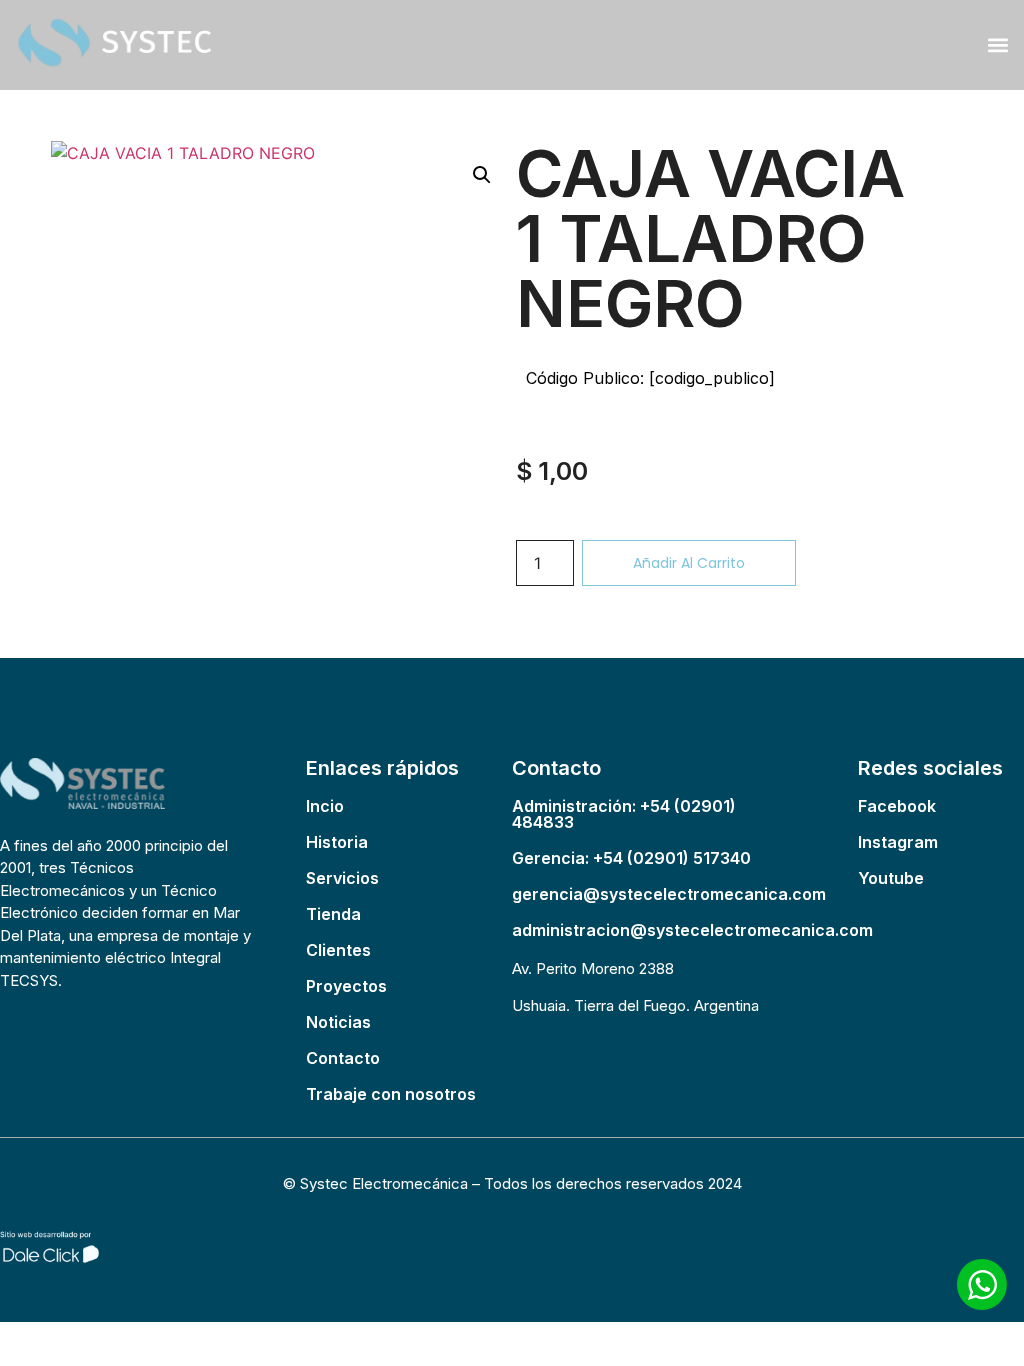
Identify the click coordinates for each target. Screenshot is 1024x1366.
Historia (337, 842)
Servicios (342, 878)
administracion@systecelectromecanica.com (692, 930)
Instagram (898, 842)
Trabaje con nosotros (391, 1094)
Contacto (343, 1058)
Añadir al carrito (689, 563)
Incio (325, 806)
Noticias (338, 1022)
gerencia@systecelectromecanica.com (669, 894)
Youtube (891, 878)
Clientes (338, 950)
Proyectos (346, 986)
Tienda (333, 914)
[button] (997, 44)
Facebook (897, 806)
